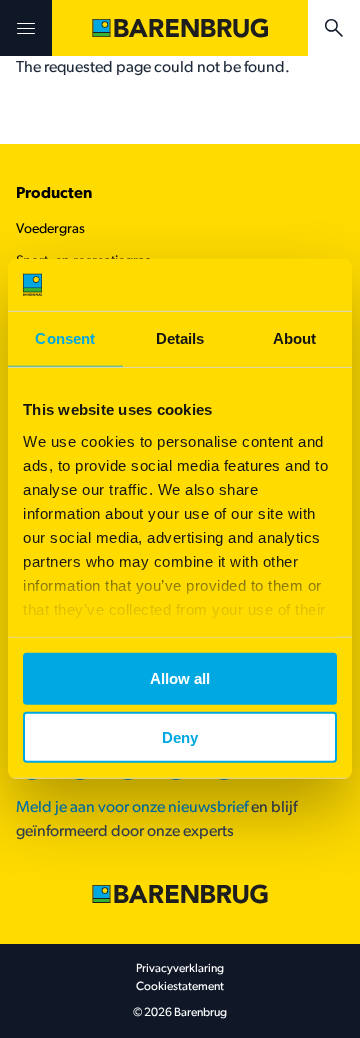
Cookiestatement (180, 987)
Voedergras (50, 229)
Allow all (180, 678)
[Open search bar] (334, 28)
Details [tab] (180, 338)
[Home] (180, 28)
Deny (180, 737)
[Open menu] (26, 28)
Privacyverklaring (180, 969)
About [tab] (295, 338)
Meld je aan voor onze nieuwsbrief (132, 808)
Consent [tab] (65, 338)
